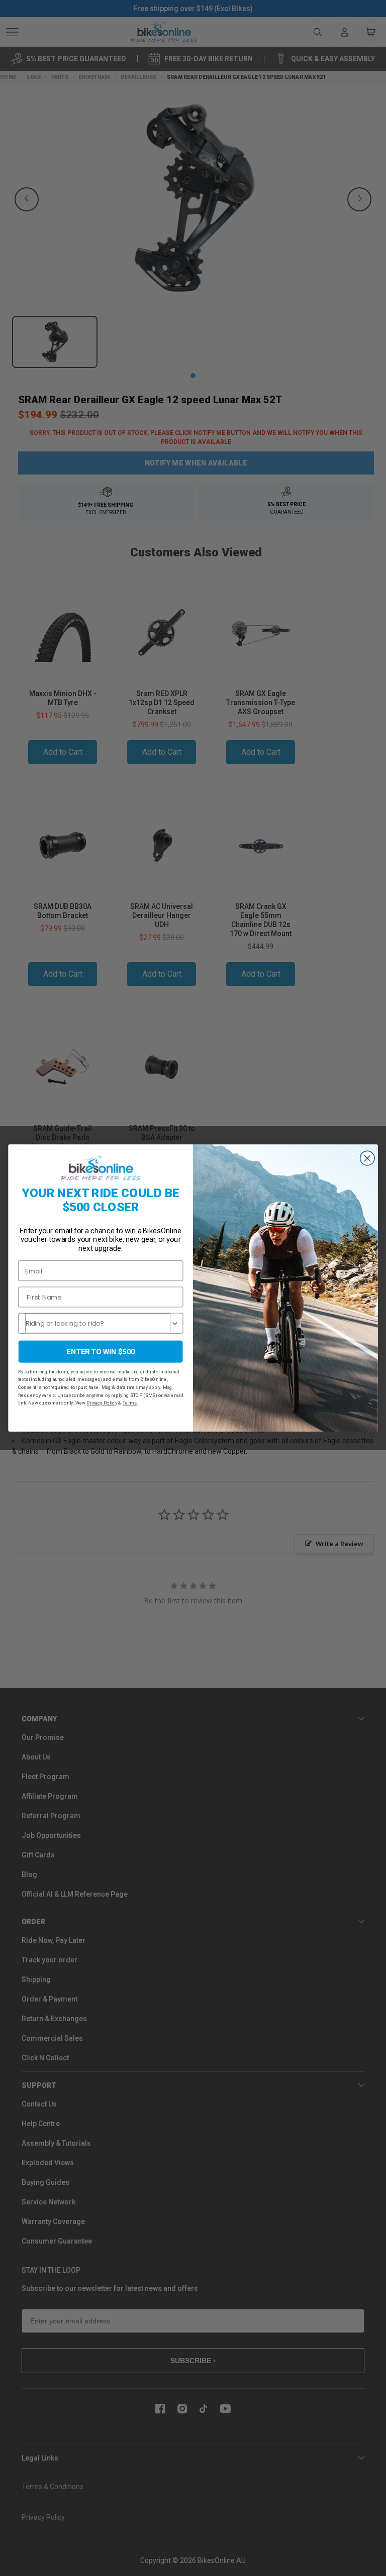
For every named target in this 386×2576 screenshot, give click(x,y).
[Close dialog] (368, 1158)
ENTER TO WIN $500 (101, 1352)
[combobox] (98, 1323)
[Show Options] (175, 1323)
